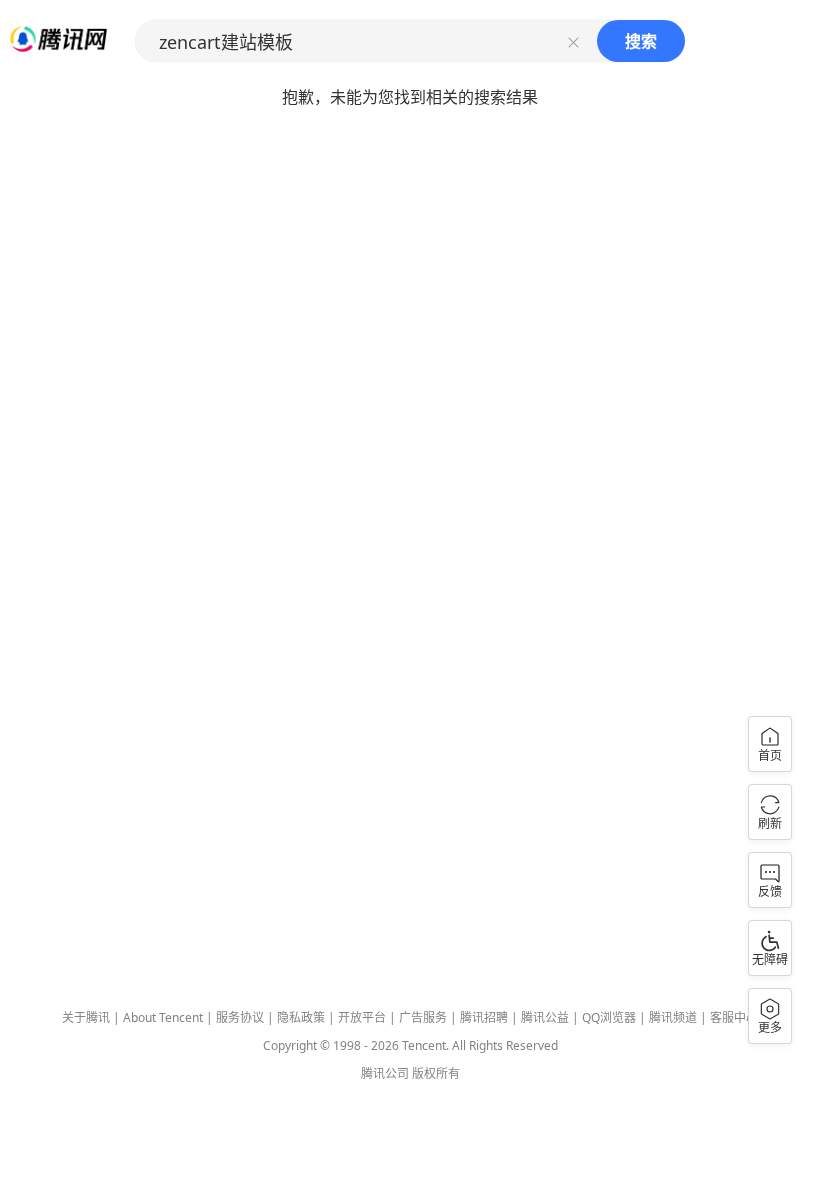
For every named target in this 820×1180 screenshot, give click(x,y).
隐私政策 (301, 1017)
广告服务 (423, 1017)
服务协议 (240, 1017)
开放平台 (362, 1017)
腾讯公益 (545, 1017)
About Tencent (163, 1017)
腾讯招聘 (484, 1017)
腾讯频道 (673, 1017)
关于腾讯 (86, 1017)
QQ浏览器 (609, 1017)
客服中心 (734, 1017)
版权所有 (436, 1073)
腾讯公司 (385, 1073)
